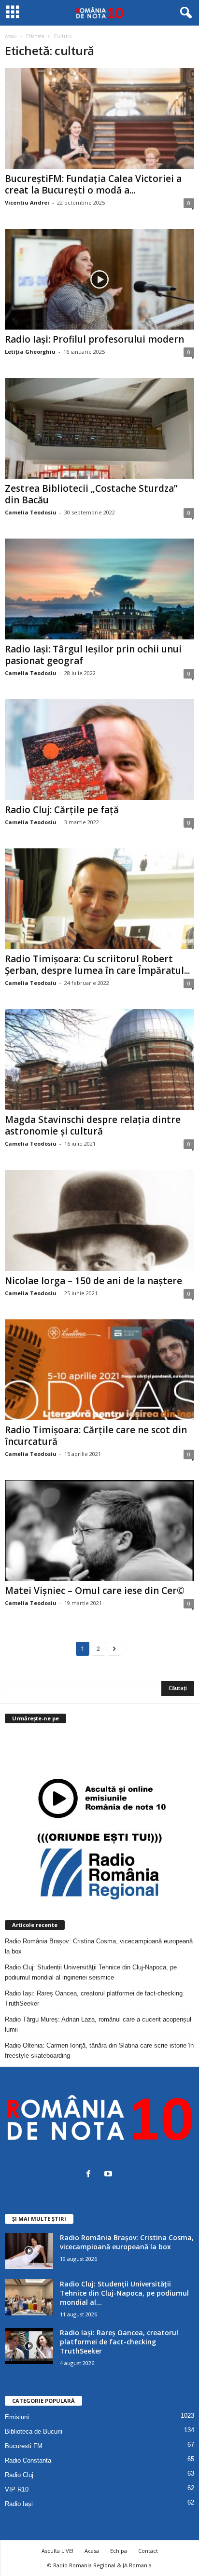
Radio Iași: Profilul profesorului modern (94, 339)
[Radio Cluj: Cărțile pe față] (99, 750)
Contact (148, 2551)
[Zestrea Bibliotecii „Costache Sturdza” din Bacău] (99, 428)
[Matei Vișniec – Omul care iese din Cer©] (99, 1530)
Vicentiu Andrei (27, 202)
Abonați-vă (171, 1757)
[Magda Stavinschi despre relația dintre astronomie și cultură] (99, 1059)
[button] (184, 13)
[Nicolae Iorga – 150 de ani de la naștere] (99, 1220)
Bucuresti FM (24, 2446)
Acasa (92, 2551)
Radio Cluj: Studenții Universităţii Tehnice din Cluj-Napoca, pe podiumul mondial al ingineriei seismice (91, 1972)
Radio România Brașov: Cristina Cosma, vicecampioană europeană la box (99, 1946)
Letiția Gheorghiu (30, 352)
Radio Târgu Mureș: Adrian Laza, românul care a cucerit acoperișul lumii (98, 2024)
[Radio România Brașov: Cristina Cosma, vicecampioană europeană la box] (29, 2251)
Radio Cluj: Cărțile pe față (62, 810)
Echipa (119, 2551)
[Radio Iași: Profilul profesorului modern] (99, 279)
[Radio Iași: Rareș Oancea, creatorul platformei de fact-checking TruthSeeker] (29, 2346)
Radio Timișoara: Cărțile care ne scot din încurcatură (96, 1436)
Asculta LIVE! (57, 2551)
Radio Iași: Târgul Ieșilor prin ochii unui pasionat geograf (93, 655)
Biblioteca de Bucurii (34, 2431)
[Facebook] (91, 2175)
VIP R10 (17, 2489)
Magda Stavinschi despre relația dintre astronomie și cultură (93, 1125)
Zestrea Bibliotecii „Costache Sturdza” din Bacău (91, 494)
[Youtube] (109, 2175)
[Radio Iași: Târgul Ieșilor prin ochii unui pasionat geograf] (99, 589)
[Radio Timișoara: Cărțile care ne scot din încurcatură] (99, 1370)
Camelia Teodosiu (31, 512)
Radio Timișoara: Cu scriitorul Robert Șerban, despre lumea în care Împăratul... (97, 965)
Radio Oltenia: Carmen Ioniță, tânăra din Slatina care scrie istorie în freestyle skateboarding (99, 2050)
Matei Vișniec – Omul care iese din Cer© (95, 1591)
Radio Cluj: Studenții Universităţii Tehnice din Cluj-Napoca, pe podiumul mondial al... (124, 2293)
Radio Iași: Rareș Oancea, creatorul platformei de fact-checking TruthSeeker (94, 1998)
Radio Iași (19, 2504)
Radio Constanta (28, 2460)
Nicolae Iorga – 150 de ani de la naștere (93, 1281)
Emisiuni (17, 2417)
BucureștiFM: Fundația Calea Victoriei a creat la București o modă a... (93, 184)
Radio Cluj (19, 2475)
